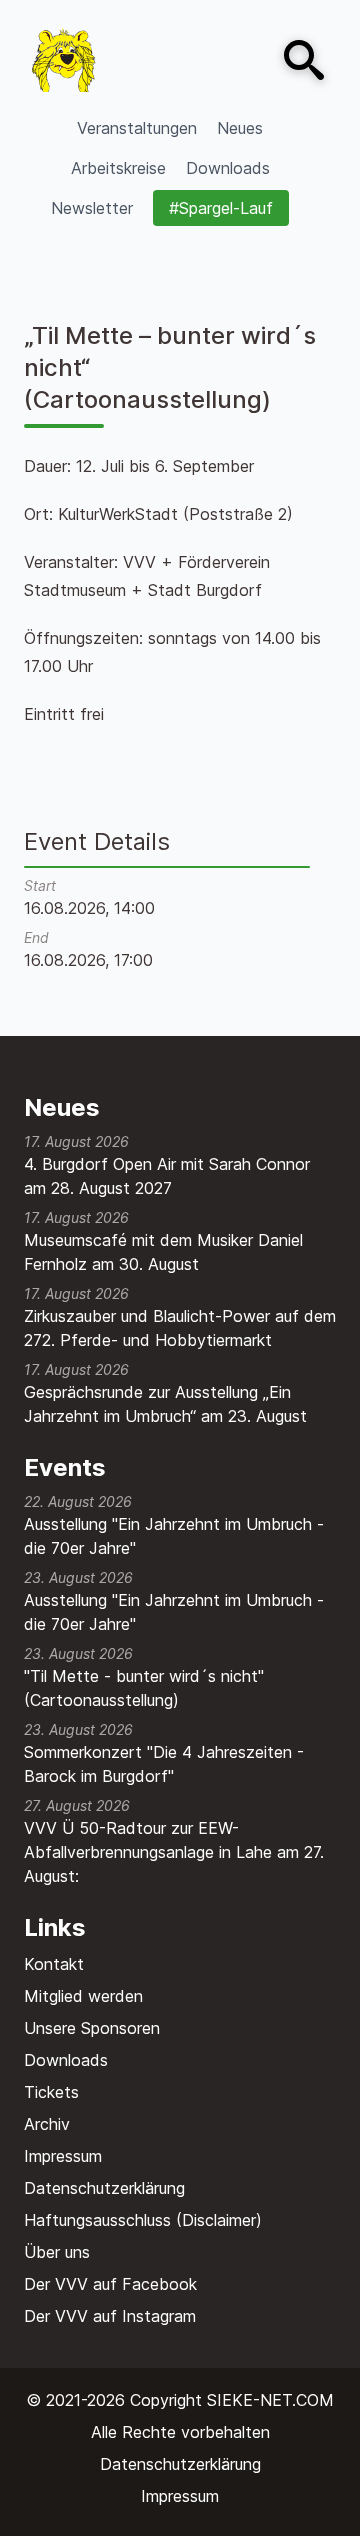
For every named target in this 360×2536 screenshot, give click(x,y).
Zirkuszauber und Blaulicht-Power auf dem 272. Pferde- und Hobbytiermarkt (180, 1328)
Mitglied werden (83, 1996)
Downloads (66, 2060)
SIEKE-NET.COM (270, 2400)
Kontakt (54, 1964)
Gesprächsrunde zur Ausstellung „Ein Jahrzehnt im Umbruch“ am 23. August (165, 1404)
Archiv (47, 2124)
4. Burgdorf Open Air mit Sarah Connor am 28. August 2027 (167, 1176)
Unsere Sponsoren (92, 2028)
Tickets (51, 2092)
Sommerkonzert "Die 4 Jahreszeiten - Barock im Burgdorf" (164, 1764)
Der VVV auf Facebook (110, 2284)
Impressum (63, 2156)
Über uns (57, 2252)
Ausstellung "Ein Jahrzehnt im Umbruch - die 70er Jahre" (174, 1536)
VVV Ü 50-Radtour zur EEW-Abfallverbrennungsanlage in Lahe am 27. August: (174, 1852)
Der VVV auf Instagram (110, 2316)
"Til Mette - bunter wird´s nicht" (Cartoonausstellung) (144, 1688)
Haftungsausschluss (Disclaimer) (143, 2220)
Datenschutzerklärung (104, 2188)
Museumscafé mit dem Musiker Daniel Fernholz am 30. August (163, 1252)
